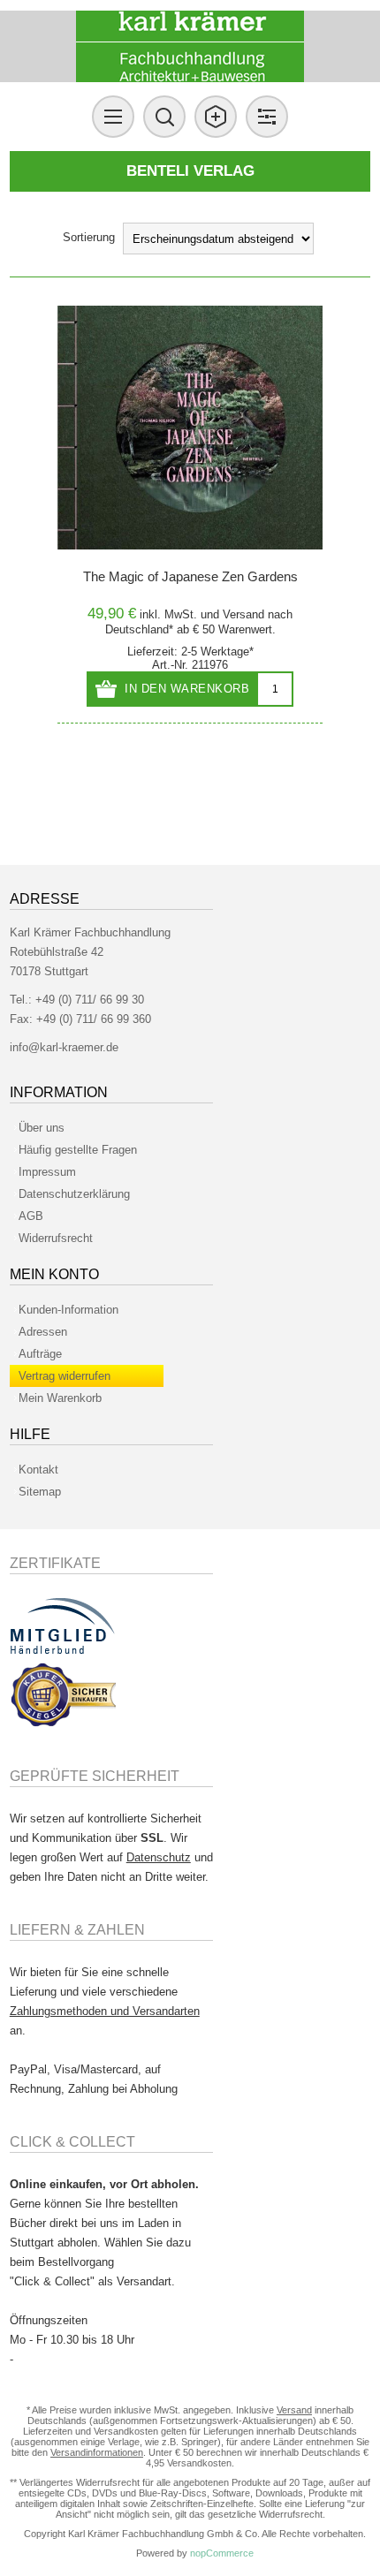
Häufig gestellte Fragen (78, 1150)
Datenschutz (159, 1857)
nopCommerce (222, 2553)
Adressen (43, 1332)
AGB (31, 1216)
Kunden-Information (68, 1310)
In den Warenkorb (187, 689)
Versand (243, 614)
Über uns (42, 1128)
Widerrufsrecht (56, 1238)
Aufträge (40, 1354)
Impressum (47, 1172)
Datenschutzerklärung (74, 1194)
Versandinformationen (97, 2452)
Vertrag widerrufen (65, 1376)
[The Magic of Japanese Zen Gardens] (190, 428)
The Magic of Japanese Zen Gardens (190, 576)
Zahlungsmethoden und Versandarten (105, 2011)
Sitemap (40, 1492)
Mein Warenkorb (60, 1398)
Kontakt (38, 1470)
